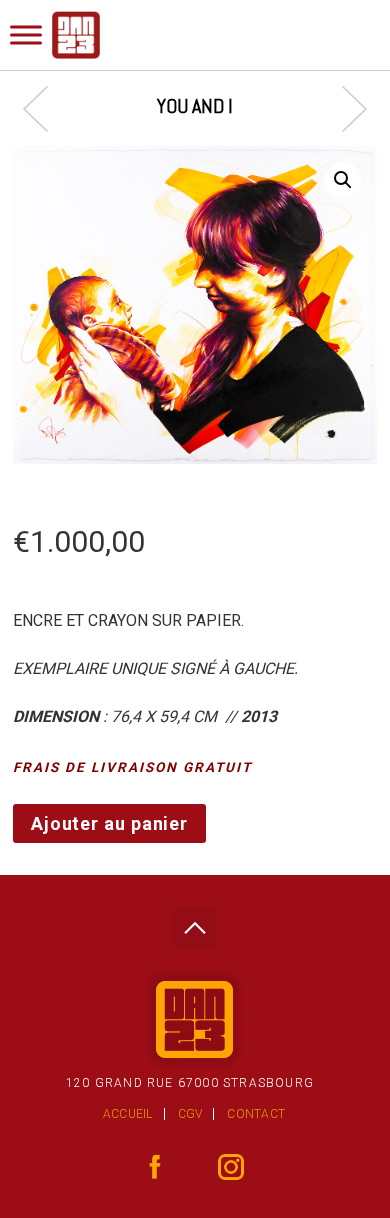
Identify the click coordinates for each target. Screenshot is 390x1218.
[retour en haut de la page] (194, 922)
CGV (190, 1114)
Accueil (128, 1114)
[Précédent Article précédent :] (45, 108)
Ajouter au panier (109, 823)
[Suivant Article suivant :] (344, 108)
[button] (343, 180)
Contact (256, 1114)
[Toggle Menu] (26, 34)
